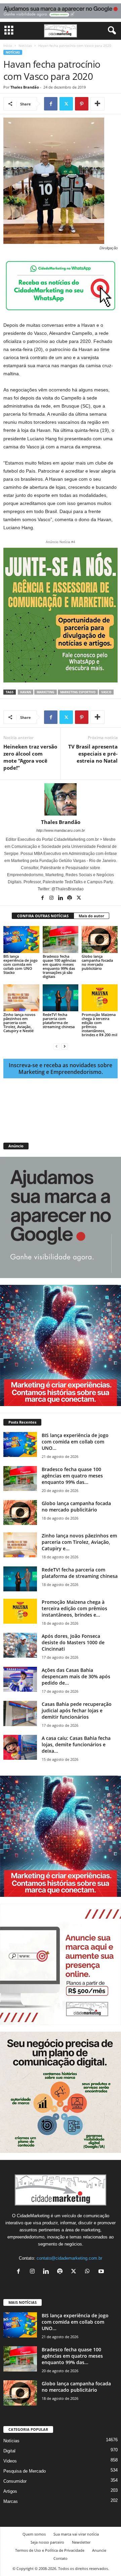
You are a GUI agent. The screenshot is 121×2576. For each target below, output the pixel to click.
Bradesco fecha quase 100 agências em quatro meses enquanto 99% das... (72, 1476)
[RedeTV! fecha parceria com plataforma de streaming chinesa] (61, 998)
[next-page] (65, 1046)
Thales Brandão (25, 87)
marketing (46, 692)
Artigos (10, 2491)
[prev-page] (56, 1046)
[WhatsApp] (89, 2272)
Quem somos (34, 2534)
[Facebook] (51, 104)
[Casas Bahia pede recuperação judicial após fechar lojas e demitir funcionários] (20, 1713)
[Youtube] (102, 2272)
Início (8, 45)
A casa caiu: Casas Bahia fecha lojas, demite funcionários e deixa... (76, 1744)
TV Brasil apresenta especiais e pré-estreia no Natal (93, 754)
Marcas (11, 2501)
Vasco (106, 692)
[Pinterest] (82, 104)
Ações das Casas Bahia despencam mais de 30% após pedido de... (76, 1676)
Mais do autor (91, 916)
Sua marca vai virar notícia (76, 2534)
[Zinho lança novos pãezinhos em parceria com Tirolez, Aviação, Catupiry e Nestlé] (21, 998)
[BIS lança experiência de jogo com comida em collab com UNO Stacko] (21, 940)
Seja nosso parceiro (47, 2542)
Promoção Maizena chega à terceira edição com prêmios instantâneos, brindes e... (74, 1608)
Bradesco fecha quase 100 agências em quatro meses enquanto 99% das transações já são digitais (59, 966)
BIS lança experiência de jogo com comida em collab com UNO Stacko (21, 964)
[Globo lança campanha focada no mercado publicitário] (100, 940)
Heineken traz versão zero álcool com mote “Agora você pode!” (30, 757)
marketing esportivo (78, 692)
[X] (66, 104)
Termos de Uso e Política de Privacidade (50, 2550)
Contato (61, 2558)
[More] (97, 104)
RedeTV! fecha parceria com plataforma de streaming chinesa (59, 1021)
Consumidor (15, 2481)
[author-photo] (61, 799)
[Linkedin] (61, 898)
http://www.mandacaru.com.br (61, 830)
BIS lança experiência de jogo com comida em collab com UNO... (75, 1442)
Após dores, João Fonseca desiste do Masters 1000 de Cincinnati (73, 1642)
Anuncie (99, 2550)
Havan (26, 692)
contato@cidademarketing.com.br (69, 2258)
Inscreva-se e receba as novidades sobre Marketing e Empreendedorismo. (61, 1069)
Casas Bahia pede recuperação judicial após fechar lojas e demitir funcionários (77, 1710)
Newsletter (81, 2542)
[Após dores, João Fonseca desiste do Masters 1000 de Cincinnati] (20, 1645)
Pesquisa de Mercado (25, 2471)
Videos (10, 2461)
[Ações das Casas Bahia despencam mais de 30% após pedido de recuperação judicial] (20, 1679)
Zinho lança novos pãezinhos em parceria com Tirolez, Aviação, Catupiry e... (79, 1542)
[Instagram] (52, 898)
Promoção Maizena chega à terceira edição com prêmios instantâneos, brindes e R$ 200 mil (99, 1025)
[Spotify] (70, 898)
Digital (9, 2451)
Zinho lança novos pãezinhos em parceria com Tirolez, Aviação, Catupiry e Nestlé (19, 1023)
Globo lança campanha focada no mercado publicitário (97, 962)
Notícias (25, 45)
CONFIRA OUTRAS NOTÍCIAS (43, 916)
